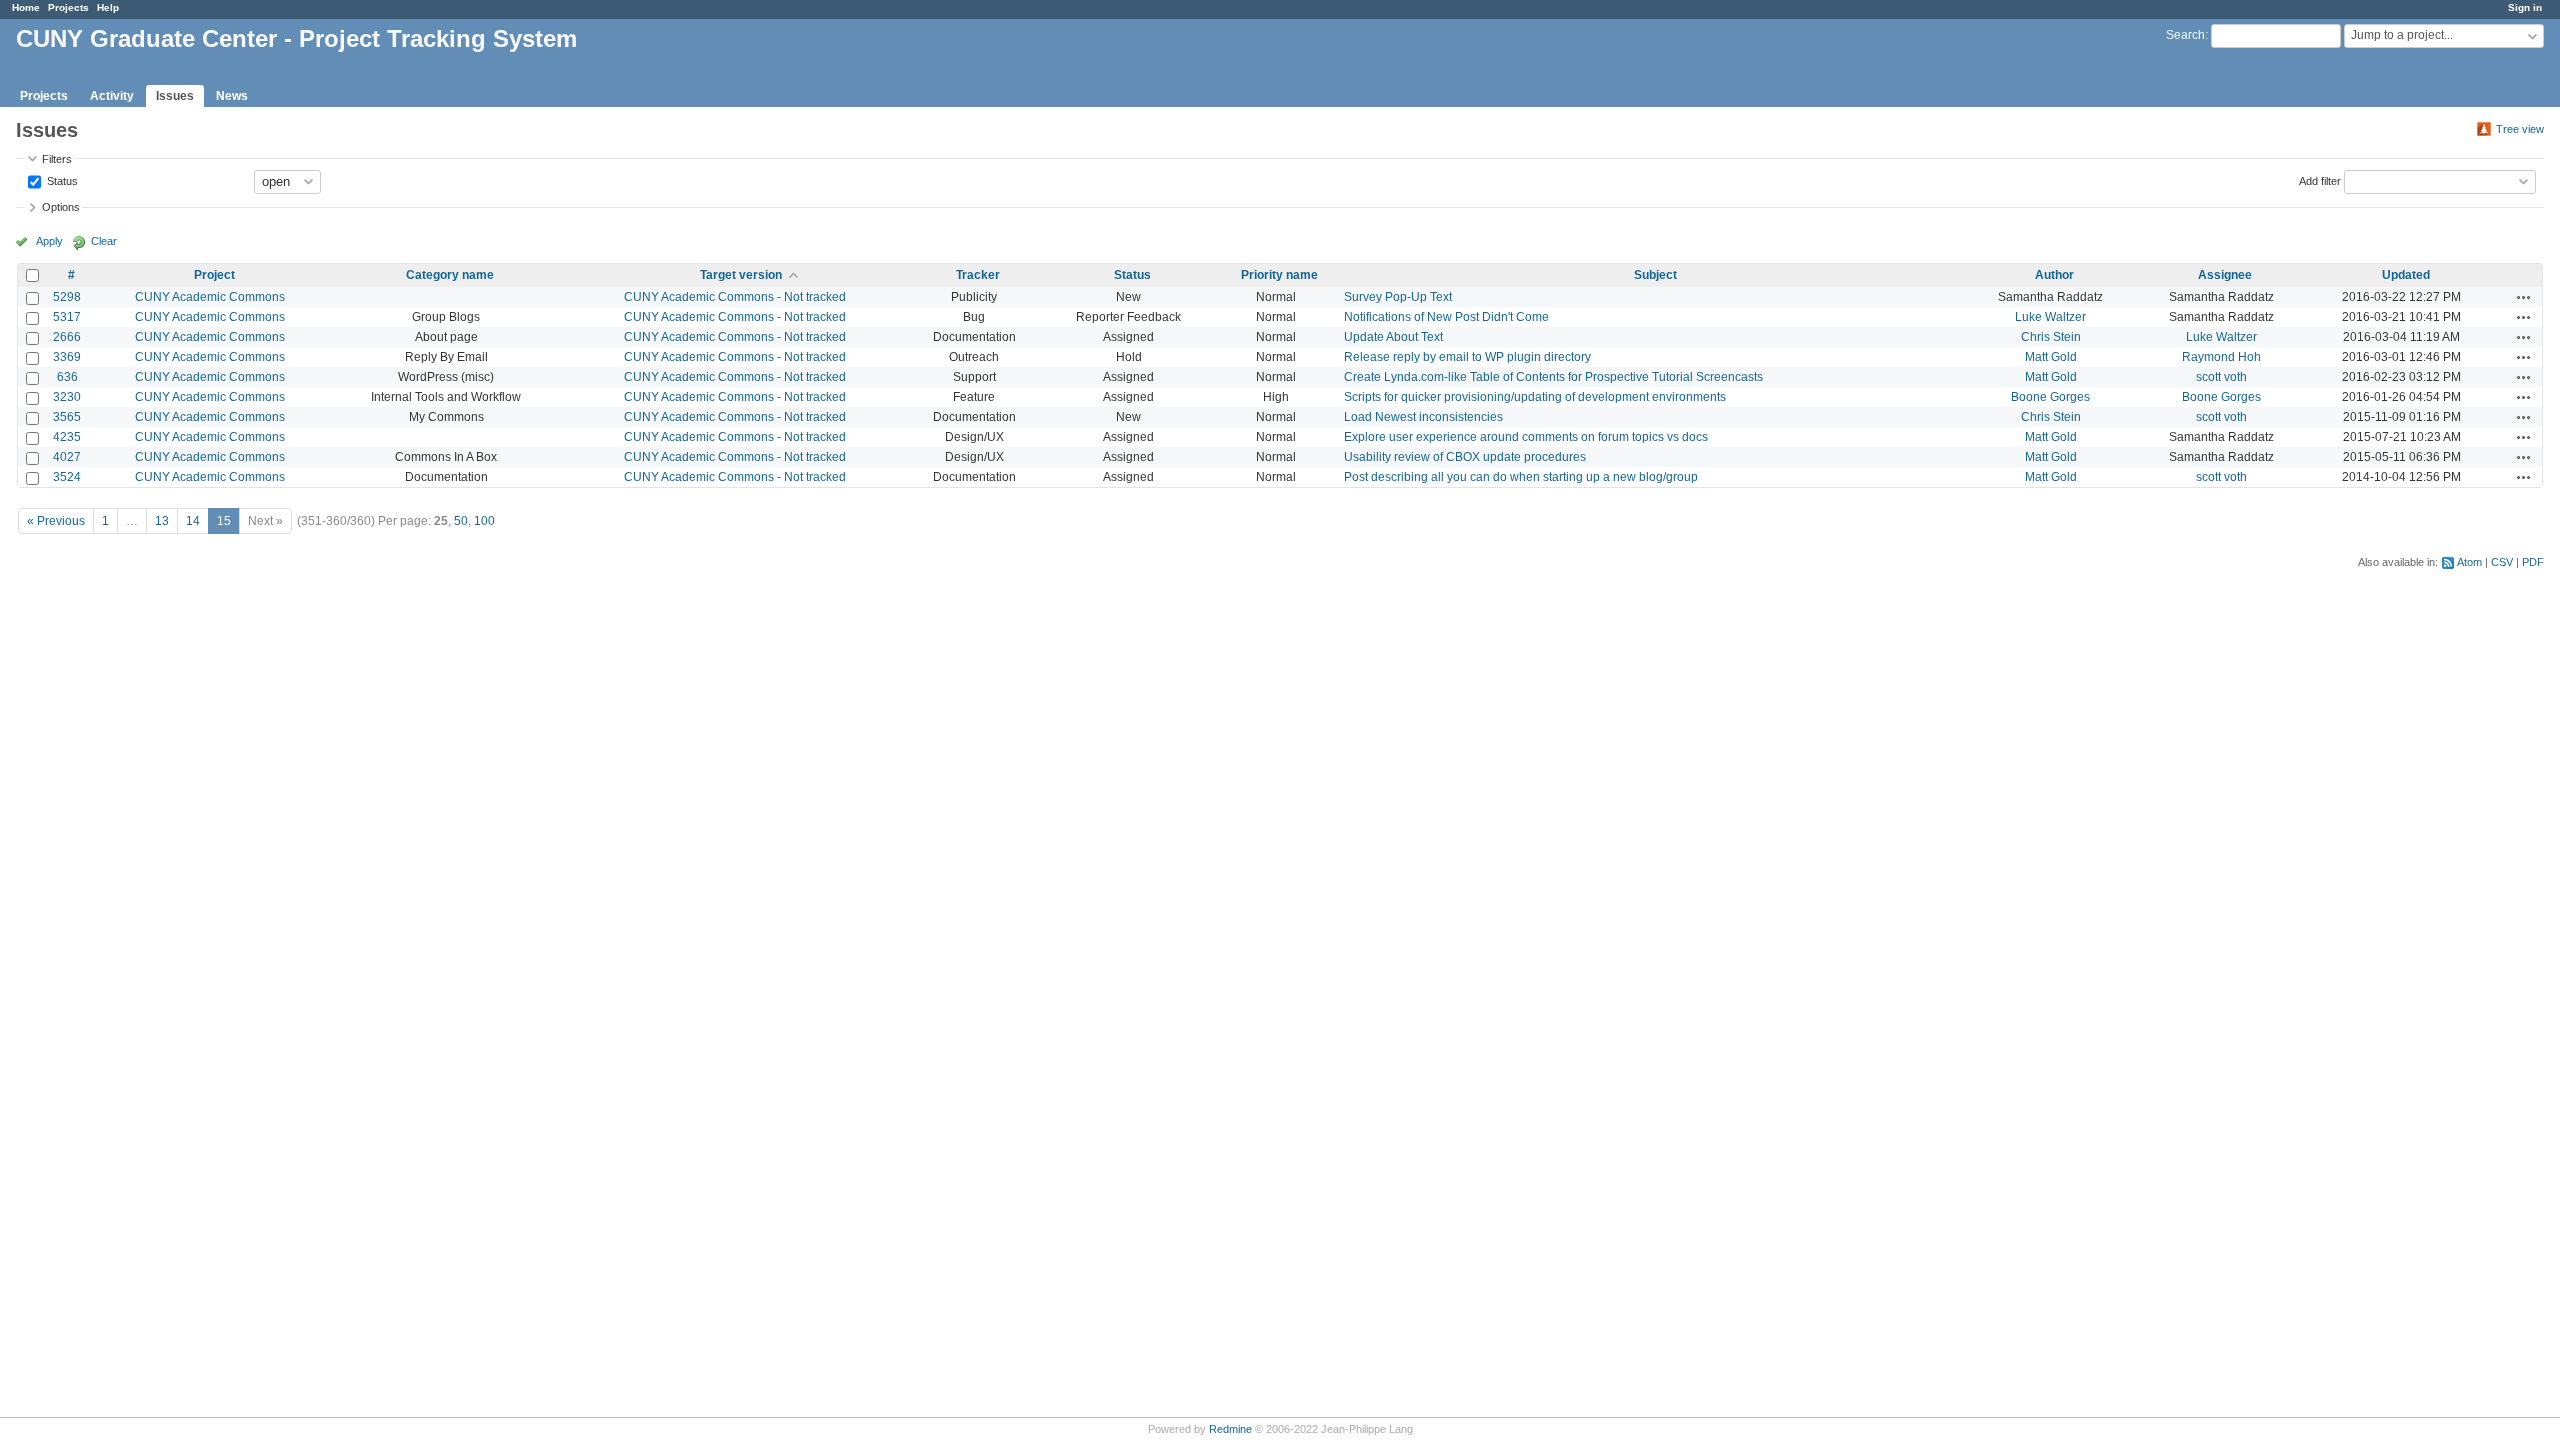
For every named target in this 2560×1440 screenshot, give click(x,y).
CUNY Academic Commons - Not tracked (735, 297)
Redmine (1230, 1429)
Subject (1655, 275)
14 (193, 521)
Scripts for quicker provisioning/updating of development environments (1535, 397)
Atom (2469, 562)
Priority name (1279, 275)
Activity (112, 96)
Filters (57, 159)
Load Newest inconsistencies (1423, 417)
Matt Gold (2051, 357)
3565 (67, 417)
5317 (67, 317)
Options (61, 207)
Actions (2524, 297)
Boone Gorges (2050, 397)
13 (162, 521)
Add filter (2320, 180)
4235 (67, 437)
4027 (67, 457)
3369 (67, 357)
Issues (175, 96)
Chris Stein (2051, 337)
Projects (68, 7)
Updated (2406, 275)
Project (214, 275)
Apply (49, 241)
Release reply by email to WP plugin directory (1467, 357)
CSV (2502, 562)
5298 (67, 297)
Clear (104, 241)
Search (2185, 35)
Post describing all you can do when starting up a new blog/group (1521, 477)
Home (26, 7)
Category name (450, 275)
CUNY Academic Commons (210, 297)
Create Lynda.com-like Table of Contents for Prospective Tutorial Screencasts (1553, 377)
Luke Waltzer (2050, 317)
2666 (67, 337)
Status (61, 180)
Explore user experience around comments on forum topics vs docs (1526, 437)
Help (108, 7)
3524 (67, 477)
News (232, 96)
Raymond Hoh (2221, 357)
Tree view (2520, 129)
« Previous (56, 521)
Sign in (2525, 7)
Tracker (978, 275)
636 (67, 377)
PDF (2533, 562)
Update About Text (1393, 337)
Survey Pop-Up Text (1398, 297)
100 (484, 521)
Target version (741, 275)
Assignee (2225, 275)
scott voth (2221, 377)
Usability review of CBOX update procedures (1465, 457)
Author (2054, 275)
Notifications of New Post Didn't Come (1446, 317)
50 (461, 521)
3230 (67, 397)
